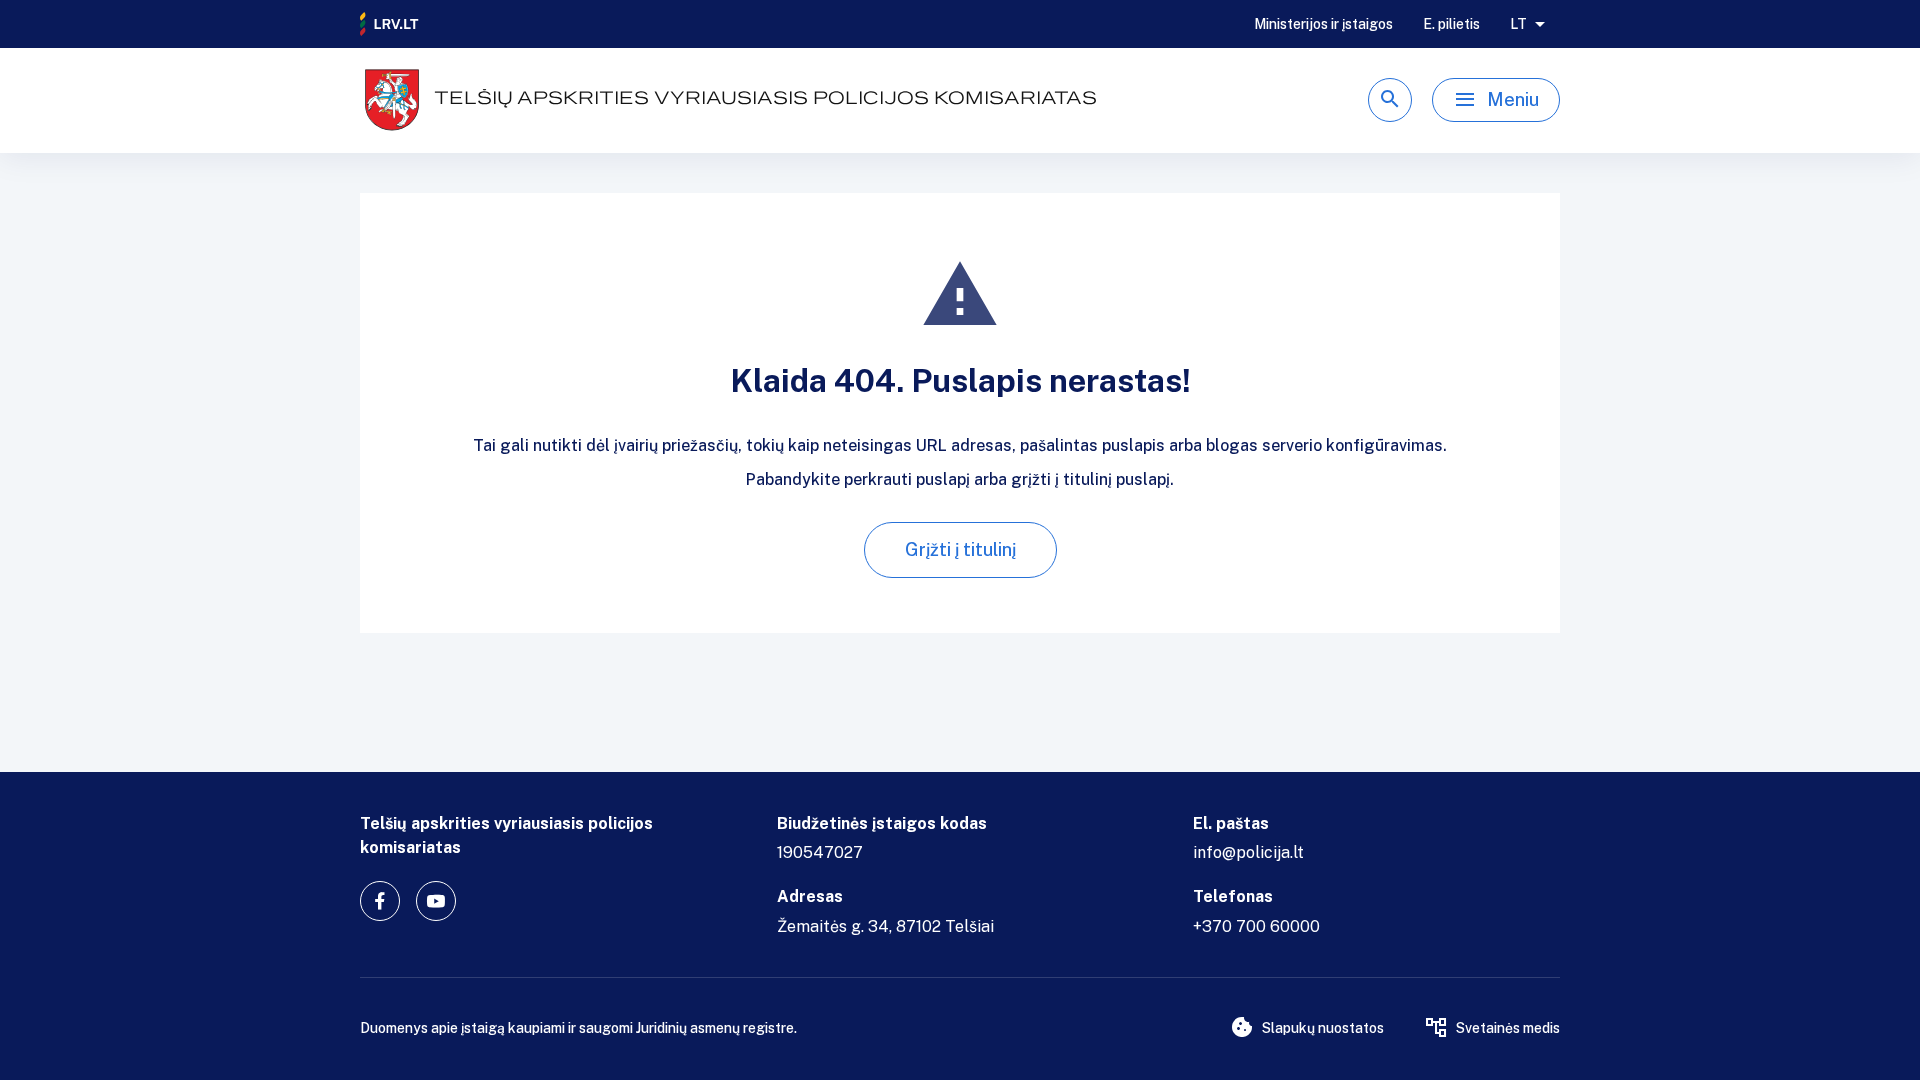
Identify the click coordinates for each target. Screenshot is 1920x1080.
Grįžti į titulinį (960, 549)
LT (1518, 24)
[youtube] (436, 901)
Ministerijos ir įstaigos (1323, 24)
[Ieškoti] (1390, 100)
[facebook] (380, 901)
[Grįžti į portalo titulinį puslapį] (390, 24)
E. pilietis (1451, 24)
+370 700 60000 (1256, 926)
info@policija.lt (1248, 852)
